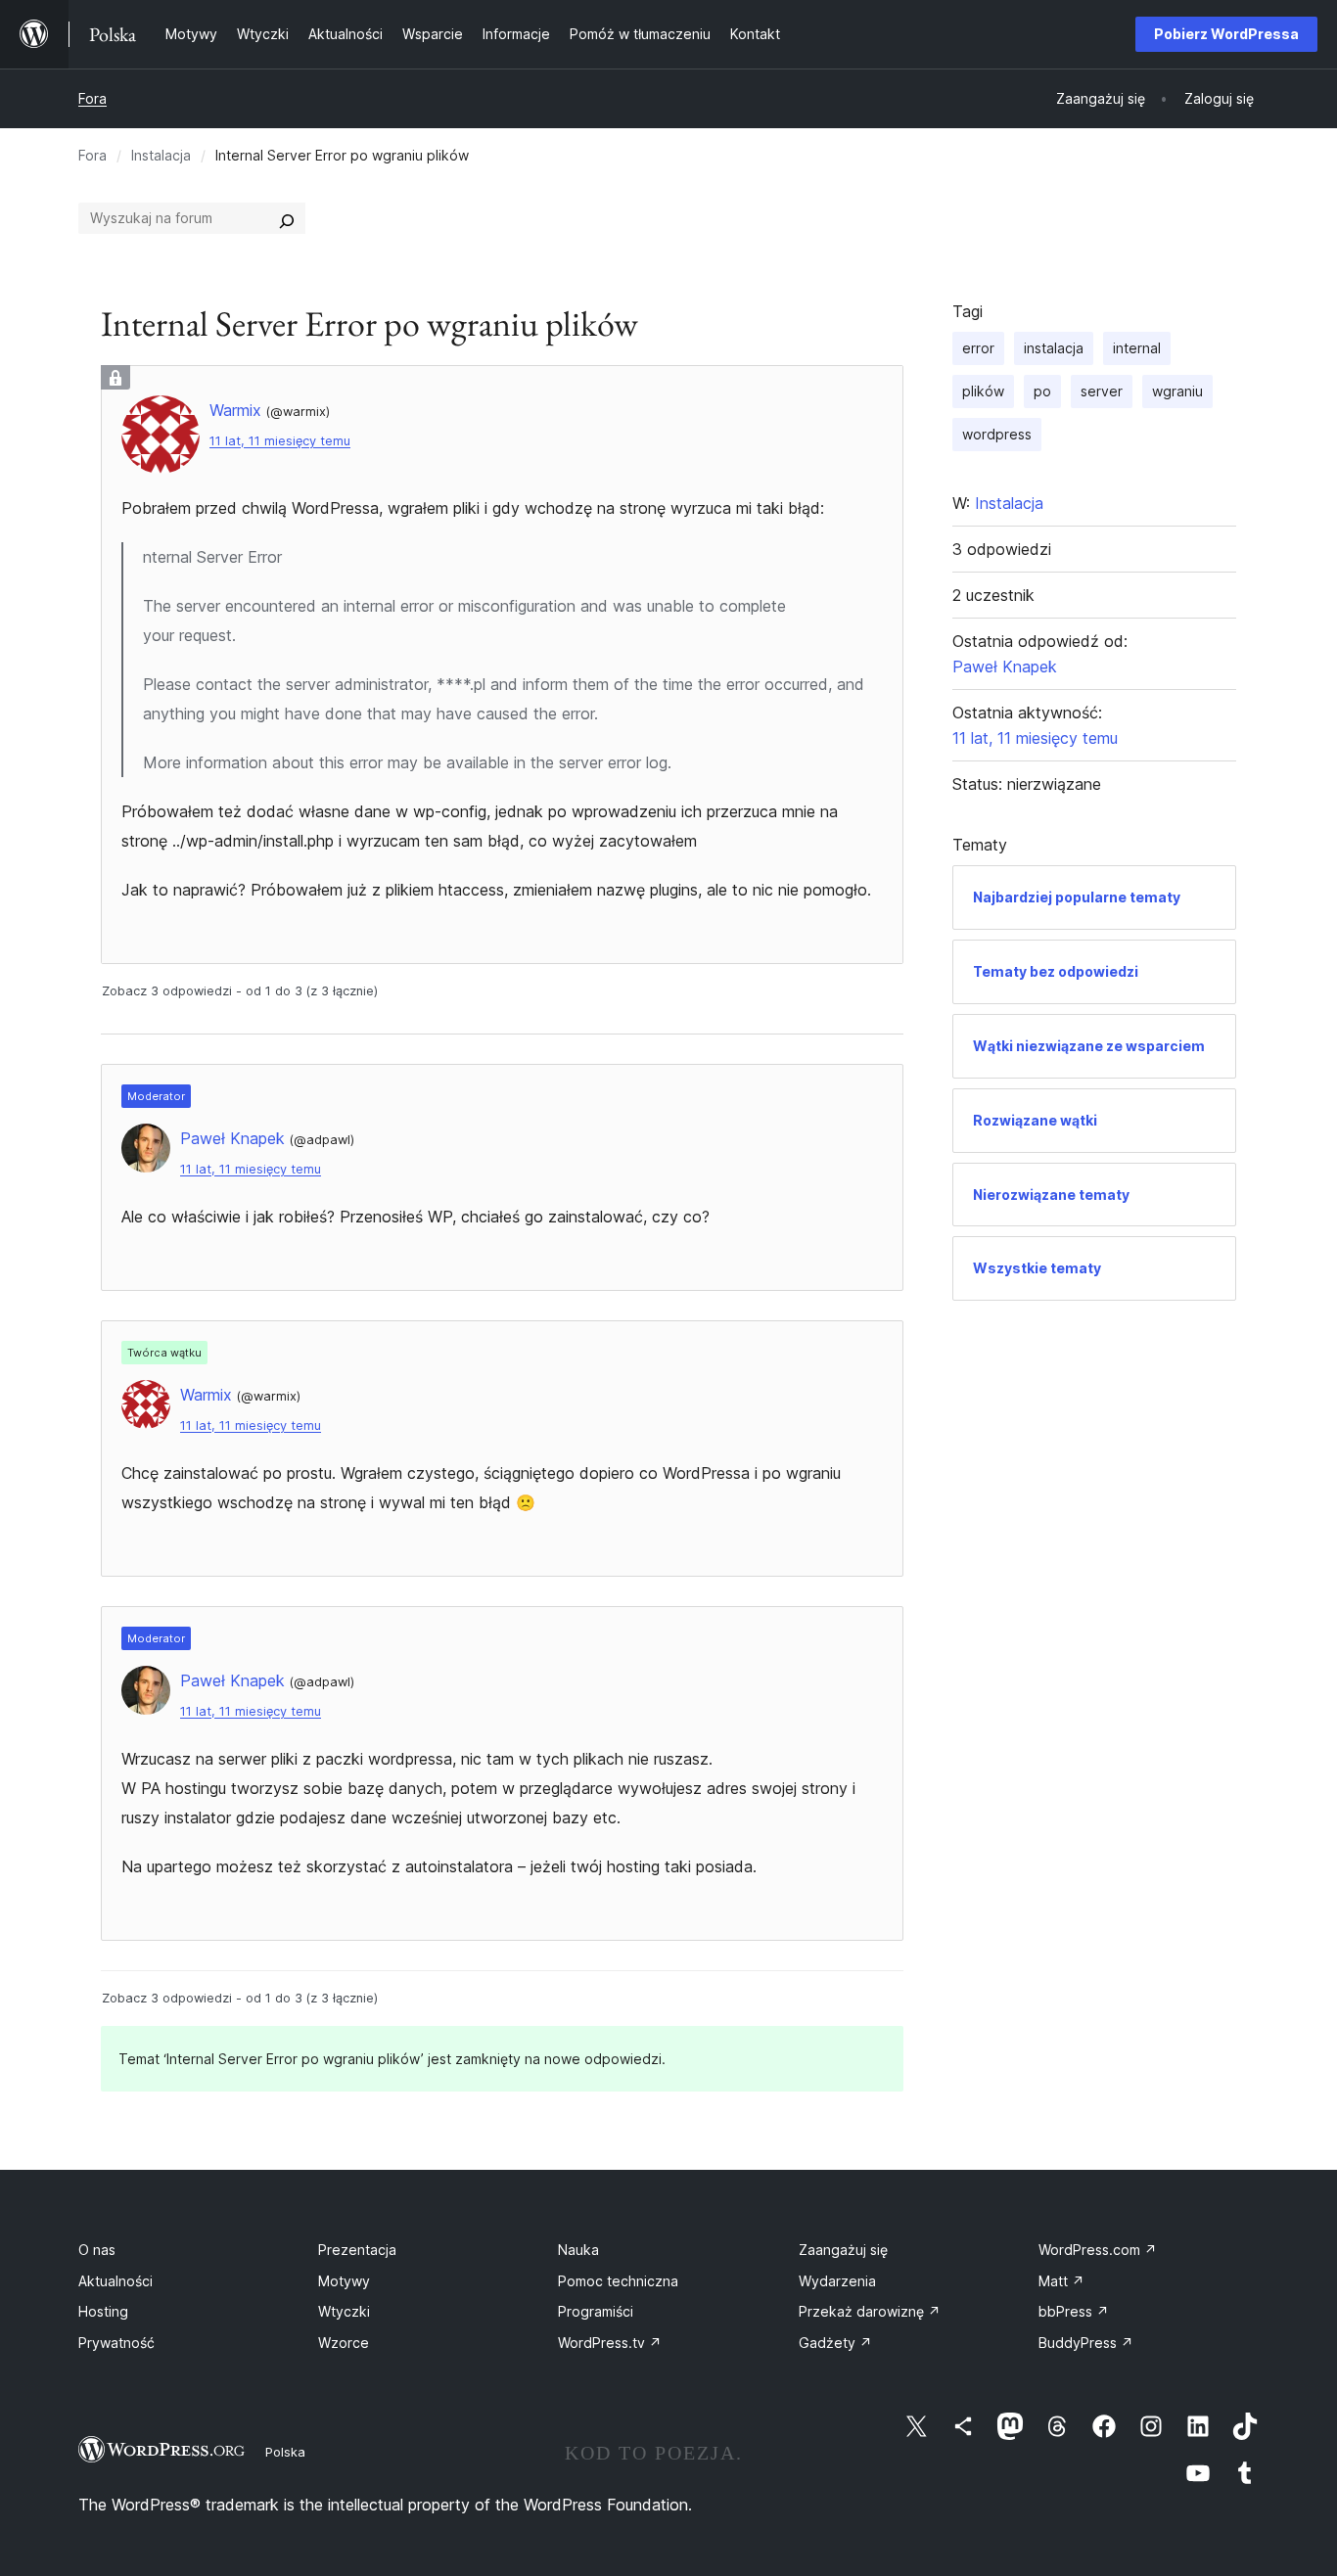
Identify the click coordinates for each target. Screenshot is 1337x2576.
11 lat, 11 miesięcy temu (280, 441)
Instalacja (161, 155)
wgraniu (1177, 391)
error (978, 348)
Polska (285, 2452)
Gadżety (835, 2343)
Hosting (103, 2311)
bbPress (1074, 2311)
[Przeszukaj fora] (287, 218)
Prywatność (116, 2343)
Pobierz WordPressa (1226, 34)
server (1102, 391)
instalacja (1054, 348)
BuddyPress (1086, 2343)
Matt (1061, 2281)
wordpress (997, 434)
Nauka (578, 2250)
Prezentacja (357, 2250)
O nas (97, 2250)
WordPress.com (1098, 2250)
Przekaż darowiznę (870, 2311)
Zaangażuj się (843, 2250)
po (1042, 391)
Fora (92, 98)
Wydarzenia (837, 2281)
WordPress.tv (610, 2343)
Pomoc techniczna (618, 2281)
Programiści (596, 2311)
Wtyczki (344, 2311)
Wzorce (344, 2343)
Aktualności (115, 2281)
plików (983, 391)
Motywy (344, 2281)
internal (1137, 348)
